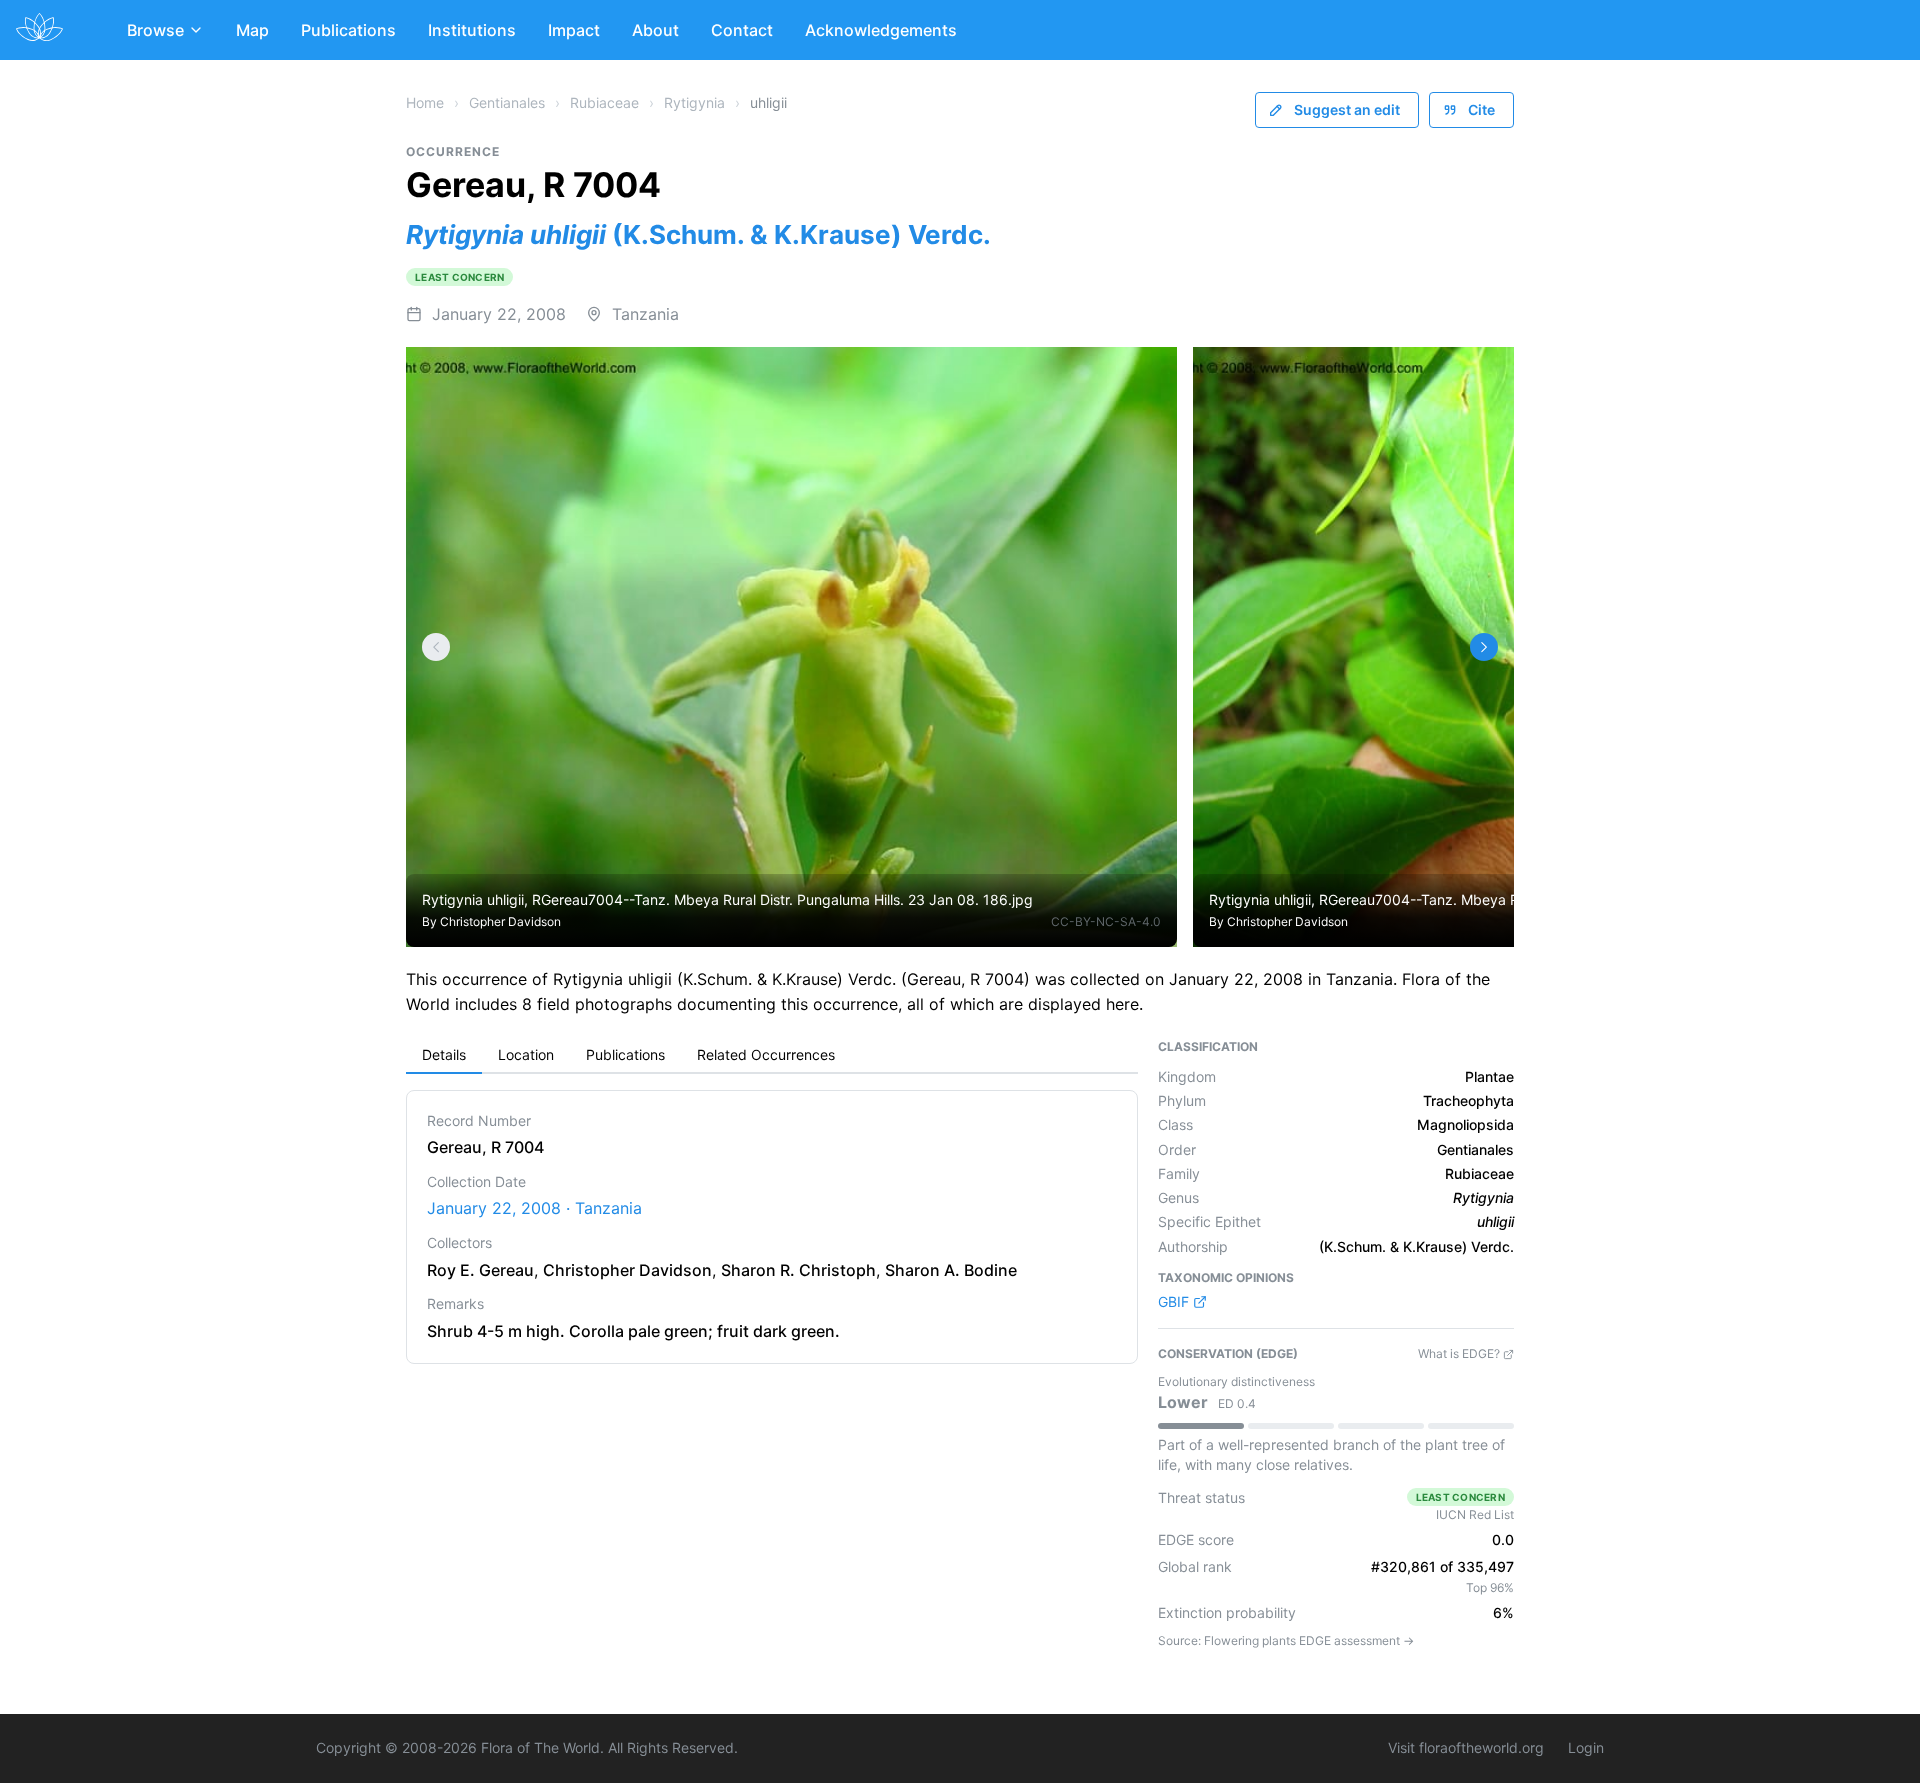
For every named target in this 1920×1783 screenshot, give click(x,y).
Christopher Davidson (500, 921)
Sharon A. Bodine (951, 1270)
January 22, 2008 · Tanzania (534, 1208)
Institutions (472, 30)
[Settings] (436, 647)
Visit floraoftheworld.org (1466, 1747)
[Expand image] (1146, 376)
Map (252, 30)
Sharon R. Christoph (798, 1270)
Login (1586, 1747)
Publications (348, 30)
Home (425, 102)
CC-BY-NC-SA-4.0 (1106, 921)
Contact (742, 30)
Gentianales (507, 102)
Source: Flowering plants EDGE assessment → (1286, 1640)
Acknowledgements (881, 30)
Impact (574, 30)
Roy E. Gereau (480, 1270)
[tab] (444, 1056)
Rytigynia (694, 102)
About (655, 30)
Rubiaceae (604, 102)
